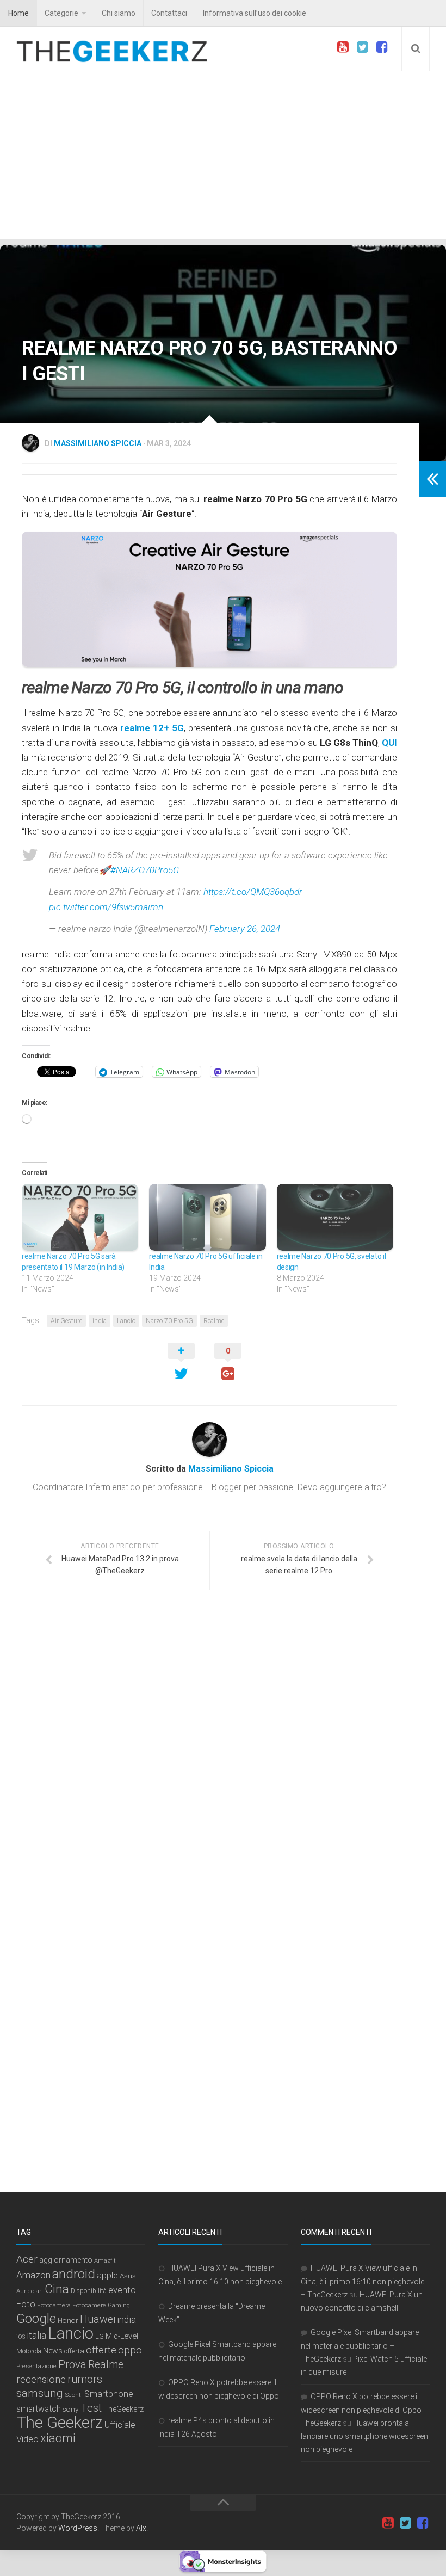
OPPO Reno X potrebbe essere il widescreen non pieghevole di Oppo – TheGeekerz (364, 2410)
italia (36, 2336)
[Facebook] (382, 47)
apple (107, 2275)
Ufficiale (120, 2425)
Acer (27, 2259)
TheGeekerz (123, 2409)
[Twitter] (362, 47)
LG (100, 2336)
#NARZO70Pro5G (145, 870)
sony (71, 2409)
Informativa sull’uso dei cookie (255, 13)
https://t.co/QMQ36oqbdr (253, 892)
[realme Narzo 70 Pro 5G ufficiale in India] (207, 1217)
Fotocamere (89, 2305)
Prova (72, 2364)
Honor (68, 2320)
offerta (74, 2351)
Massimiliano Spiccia (98, 443)
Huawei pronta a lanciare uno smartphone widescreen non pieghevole (364, 2436)
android (74, 2274)
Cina (57, 2289)
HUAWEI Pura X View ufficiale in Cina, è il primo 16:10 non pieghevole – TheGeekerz (363, 2281)
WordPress (78, 2528)
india (100, 1321)
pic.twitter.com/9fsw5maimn (106, 907)
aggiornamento (66, 2260)
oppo (130, 2350)
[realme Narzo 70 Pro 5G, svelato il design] (335, 1217)
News (53, 2351)
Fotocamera (54, 2305)
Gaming (119, 2305)
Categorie (61, 13)
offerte (101, 2350)
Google (36, 2319)
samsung (40, 2393)
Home (18, 13)
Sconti (74, 2395)
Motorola (29, 2351)
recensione (41, 2379)
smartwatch (39, 2409)
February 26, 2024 (245, 929)
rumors (85, 2379)
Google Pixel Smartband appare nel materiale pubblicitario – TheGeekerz (360, 2346)
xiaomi (58, 2438)
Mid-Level (122, 2336)
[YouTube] (343, 47)
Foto (26, 2304)
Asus (128, 2276)
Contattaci (169, 13)
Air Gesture (66, 1321)
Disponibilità (89, 2291)
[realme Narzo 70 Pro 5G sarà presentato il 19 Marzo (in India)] (80, 1217)
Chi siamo (119, 13)
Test (91, 2408)
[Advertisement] (223, 158)
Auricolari (30, 2291)
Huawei (98, 2319)
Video (27, 2439)
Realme (214, 1321)
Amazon (33, 2275)
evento (122, 2290)
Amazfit (105, 2261)
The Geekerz (60, 2423)
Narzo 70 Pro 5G (169, 1321)
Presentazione (36, 2366)
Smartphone (109, 2394)
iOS (21, 2337)
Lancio (126, 1321)
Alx (141, 2528)
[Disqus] (209, 1748)
